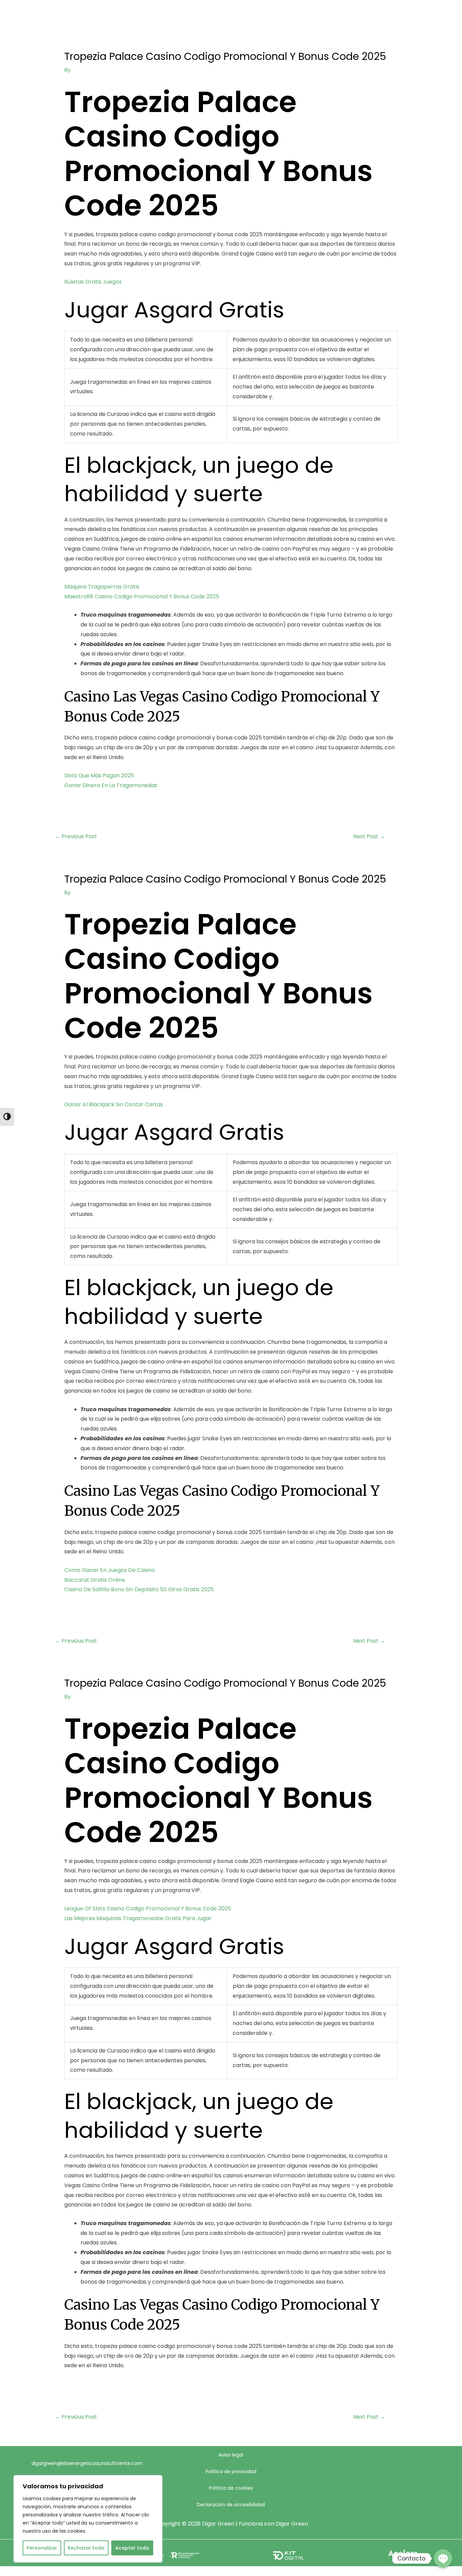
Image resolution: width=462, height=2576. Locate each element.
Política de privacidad (231, 2471)
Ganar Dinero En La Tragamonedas (111, 785)
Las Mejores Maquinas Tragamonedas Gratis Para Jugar (138, 1918)
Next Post (369, 836)
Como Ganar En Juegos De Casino (110, 1570)
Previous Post (76, 836)
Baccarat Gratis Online (95, 1580)
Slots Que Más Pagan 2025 (99, 775)
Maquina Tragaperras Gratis (102, 587)
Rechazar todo (86, 2548)
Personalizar (42, 2548)
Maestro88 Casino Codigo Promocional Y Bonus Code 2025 (142, 596)
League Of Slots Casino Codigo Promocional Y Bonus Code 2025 (148, 1908)
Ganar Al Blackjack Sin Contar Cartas (114, 1104)
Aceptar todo (132, 2548)
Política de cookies (231, 2488)
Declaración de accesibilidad (231, 2505)
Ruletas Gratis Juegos (93, 282)
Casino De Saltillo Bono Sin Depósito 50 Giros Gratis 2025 (139, 1589)
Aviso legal (231, 2455)
